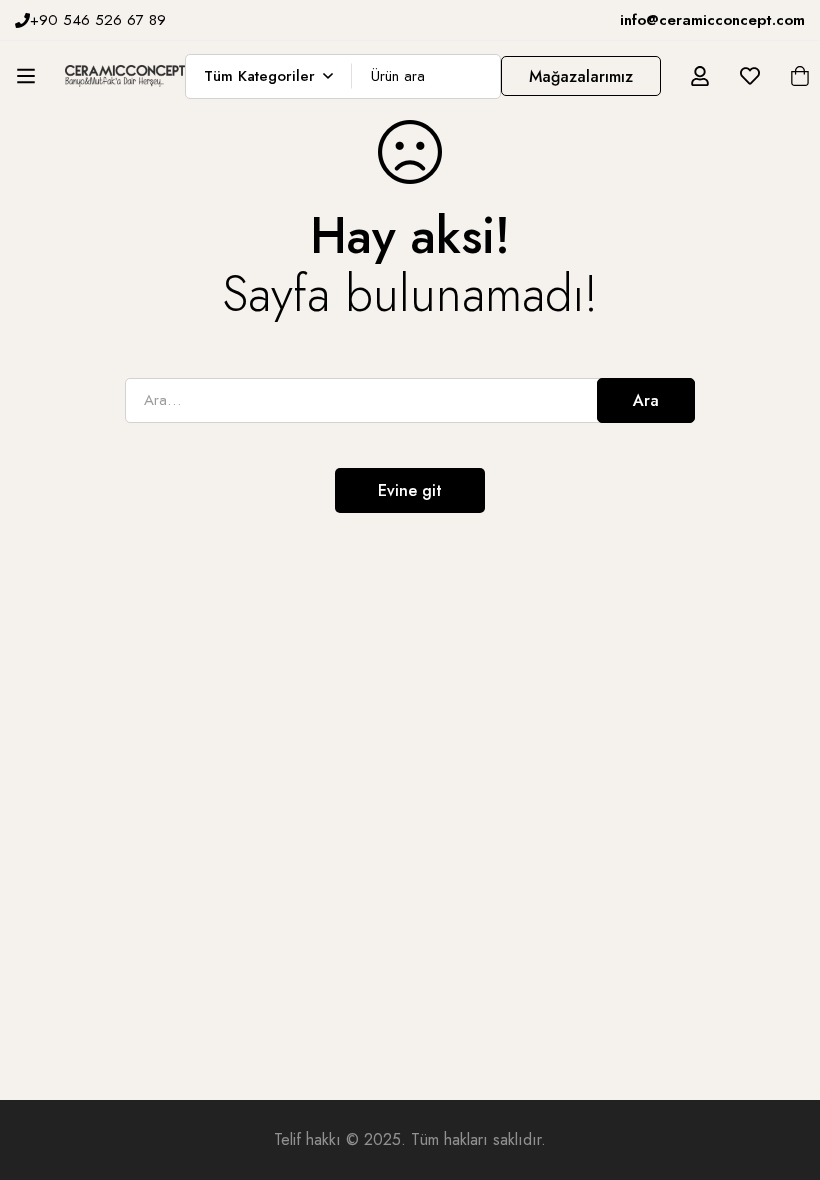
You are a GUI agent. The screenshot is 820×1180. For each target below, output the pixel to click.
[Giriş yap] (700, 76)
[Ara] (478, 76)
